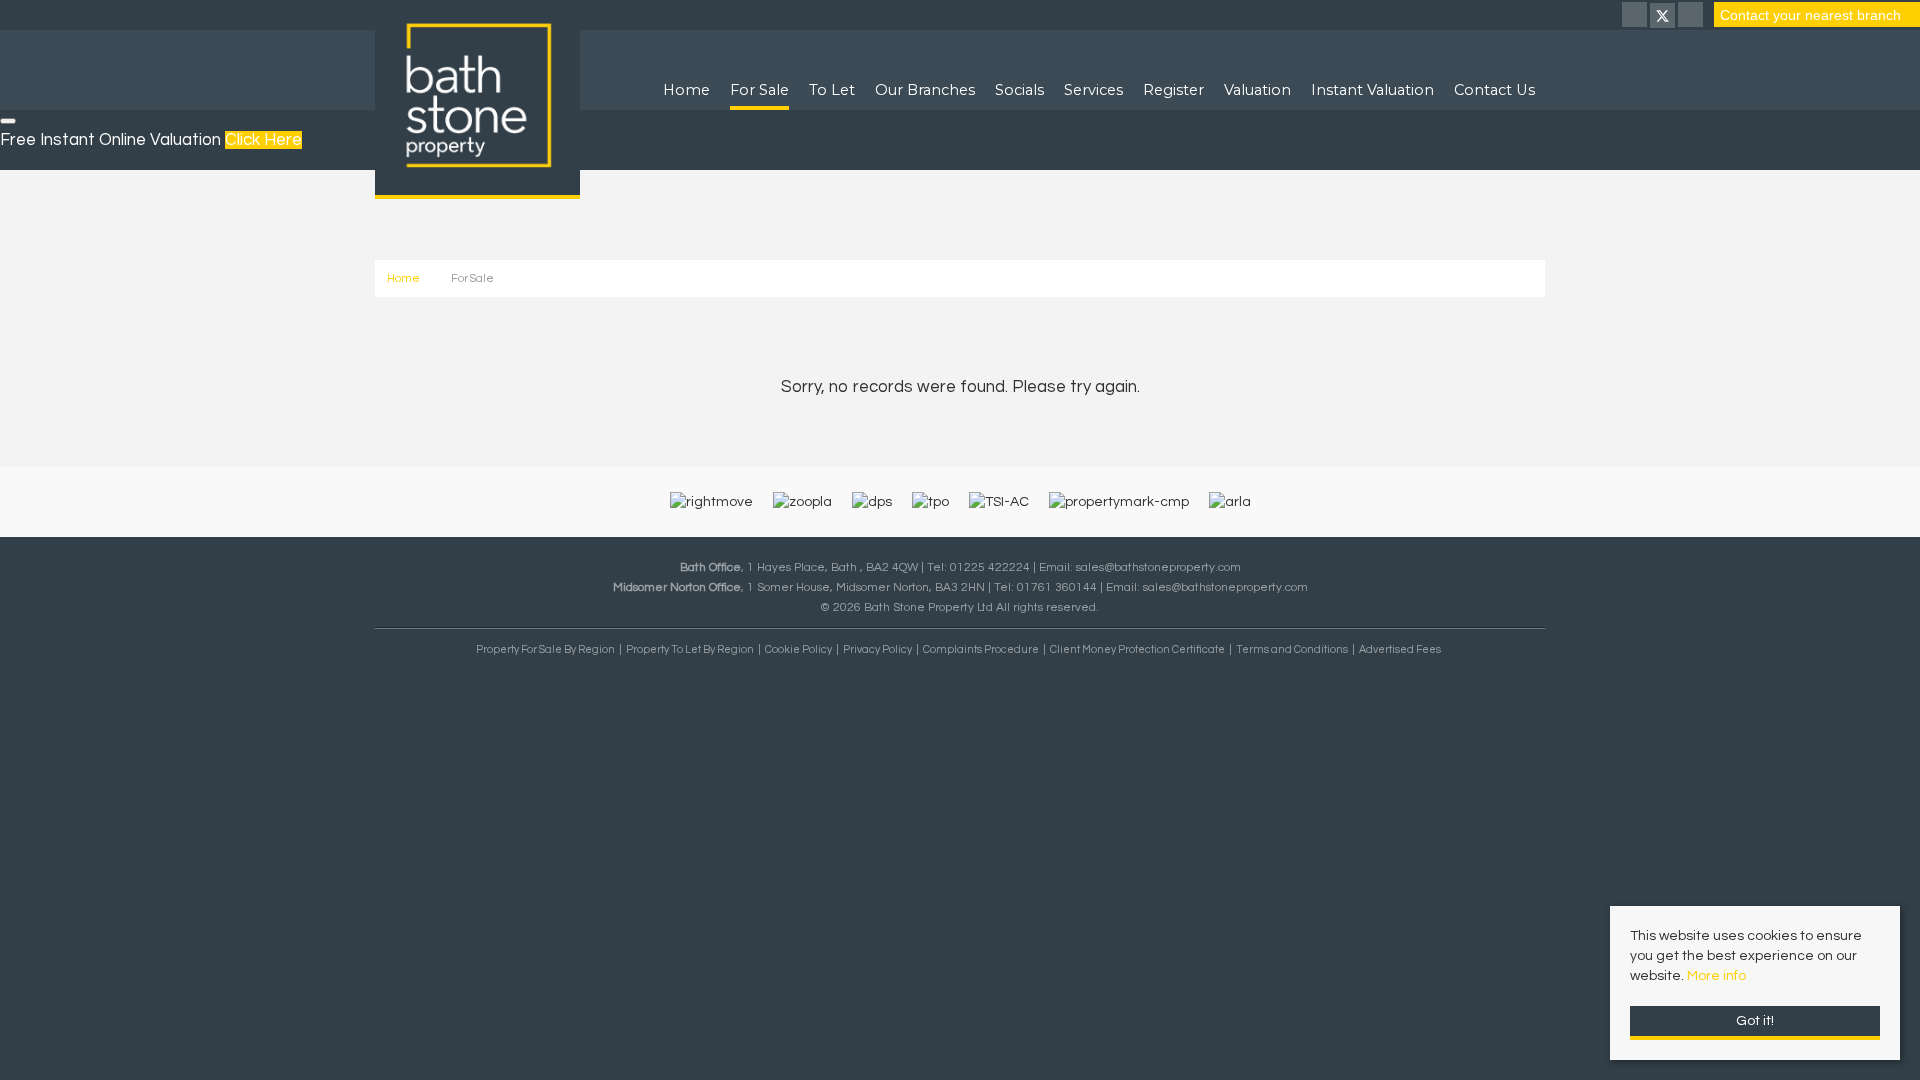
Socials (1019, 90)
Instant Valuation (1372, 90)
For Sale (759, 90)
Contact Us (1494, 90)
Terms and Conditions (1292, 649)
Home (686, 90)
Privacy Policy (877, 649)
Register (1173, 90)
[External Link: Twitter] (1664, 17)
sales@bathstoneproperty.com (1158, 567)
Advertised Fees (1400, 649)
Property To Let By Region (690, 649)
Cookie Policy (798, 649)
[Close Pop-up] (8, 121)
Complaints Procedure (981, 649)
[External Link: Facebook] (1636, 17)
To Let (832, 90)
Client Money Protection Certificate (1137, 649)
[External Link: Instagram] (1692, 17)
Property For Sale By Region (545, 649)
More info (1716, 976)
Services (1093, 90)
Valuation (1257, 90)
